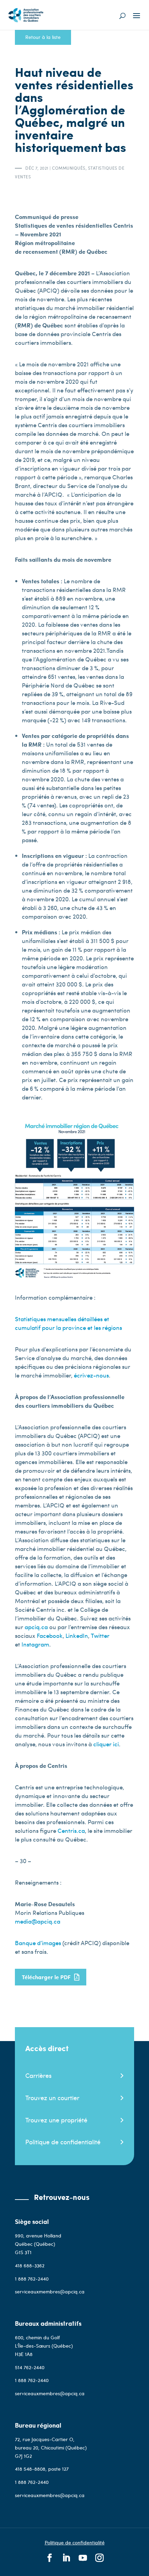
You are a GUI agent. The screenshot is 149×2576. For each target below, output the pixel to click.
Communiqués (69, 168)
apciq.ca (36, 1627)
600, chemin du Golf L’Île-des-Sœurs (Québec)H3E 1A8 (44, 2346)
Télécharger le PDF (46, 1977)
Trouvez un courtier (52, 2098)
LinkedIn (77, 1635)
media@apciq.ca (38, 1921)
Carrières (38, 2075)
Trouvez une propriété (56, 2120)
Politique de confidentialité (63, 2142)
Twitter (100, 1635)
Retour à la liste (43, 37)
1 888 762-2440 (32, 2279)
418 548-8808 (30, 2469)
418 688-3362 (30, 2265)
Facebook (50, 1635)
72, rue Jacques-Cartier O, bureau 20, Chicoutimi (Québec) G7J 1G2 (51, 2448)
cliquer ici (106, 1744)
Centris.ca (71, 1830)
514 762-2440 (30, 2367)
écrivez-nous (91, 1375)
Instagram (35, 1644)
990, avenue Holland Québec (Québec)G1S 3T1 (38, 2244)
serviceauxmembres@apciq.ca (50, 2291)
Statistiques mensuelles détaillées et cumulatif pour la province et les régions (68, 1323)
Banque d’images (38, 1943)
